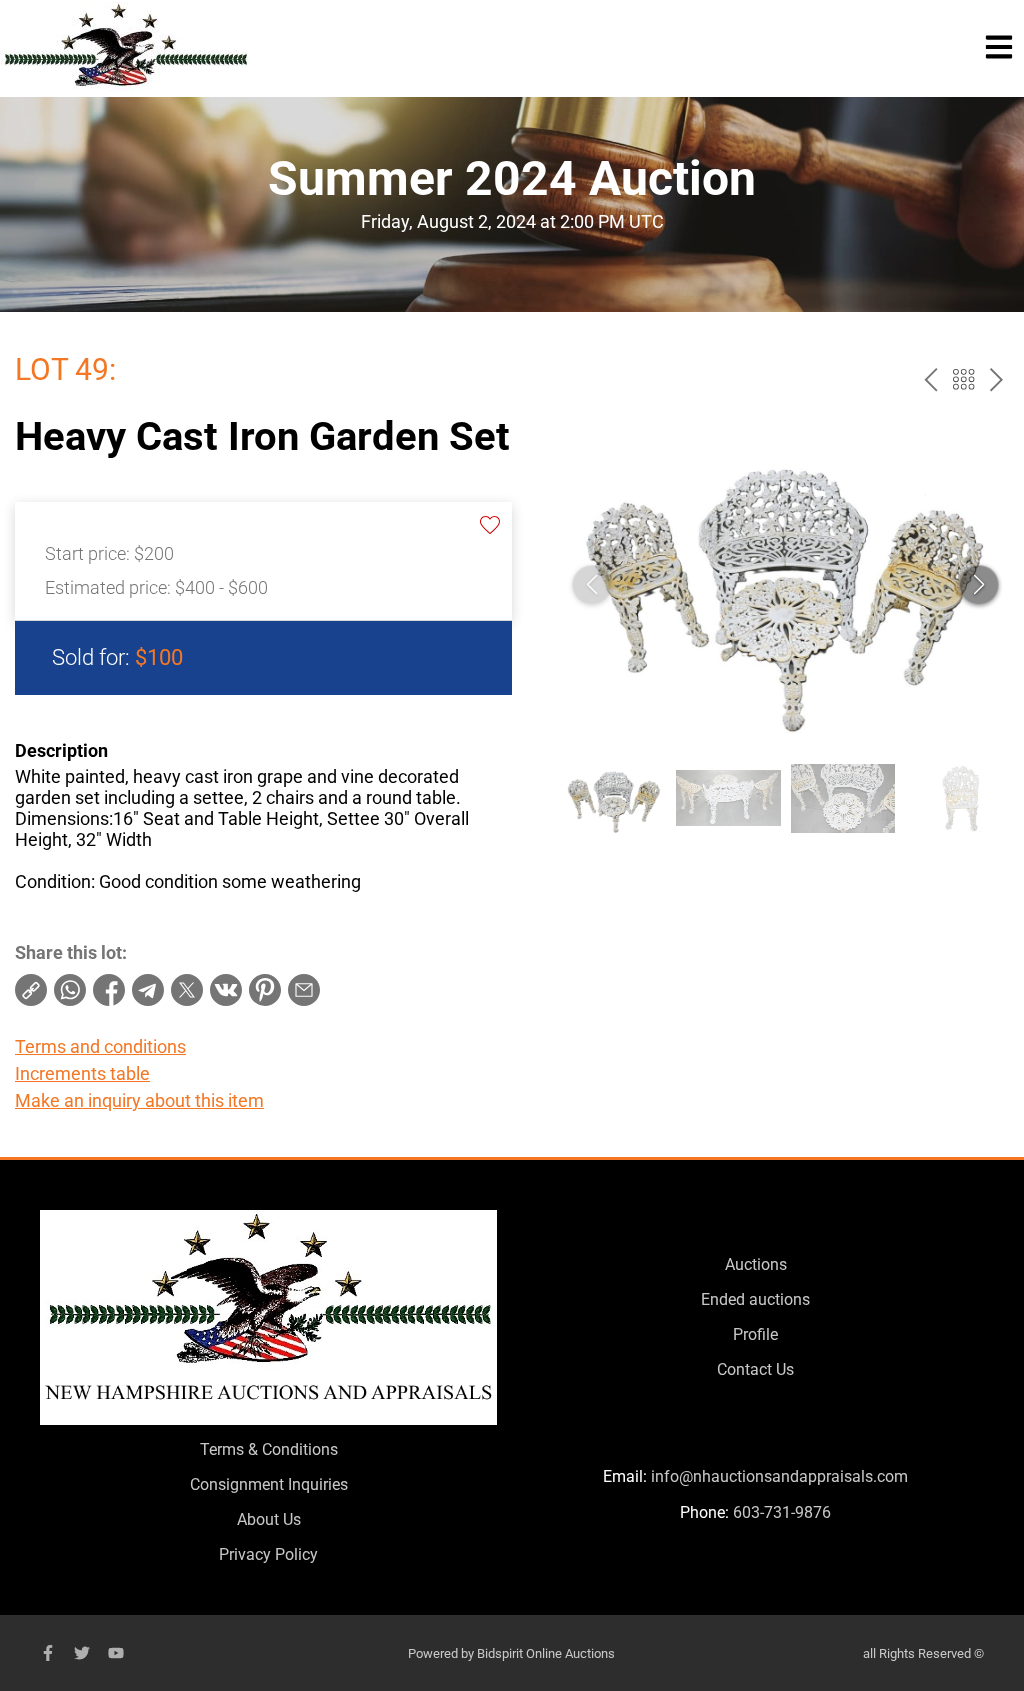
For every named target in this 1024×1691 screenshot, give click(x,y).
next (996, 379)
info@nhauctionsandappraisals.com (779, 1476)
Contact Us (755, 1369)
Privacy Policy (268, 1554)
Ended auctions (755, 1299)
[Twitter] (82, 1653)
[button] (979, 585)
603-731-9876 (782, 1512)
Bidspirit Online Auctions (546, 1653)
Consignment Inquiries (269, 1484)
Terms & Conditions (269, 1449)
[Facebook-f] (48, 1653)
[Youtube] (116, 1653)
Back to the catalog (963, 379)
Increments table (82, 1073)
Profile (755, 1334)
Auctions (756, 1264)
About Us (269, 1519)
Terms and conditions (100, 1046)
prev (930, 379)
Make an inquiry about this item (139, 1100)
